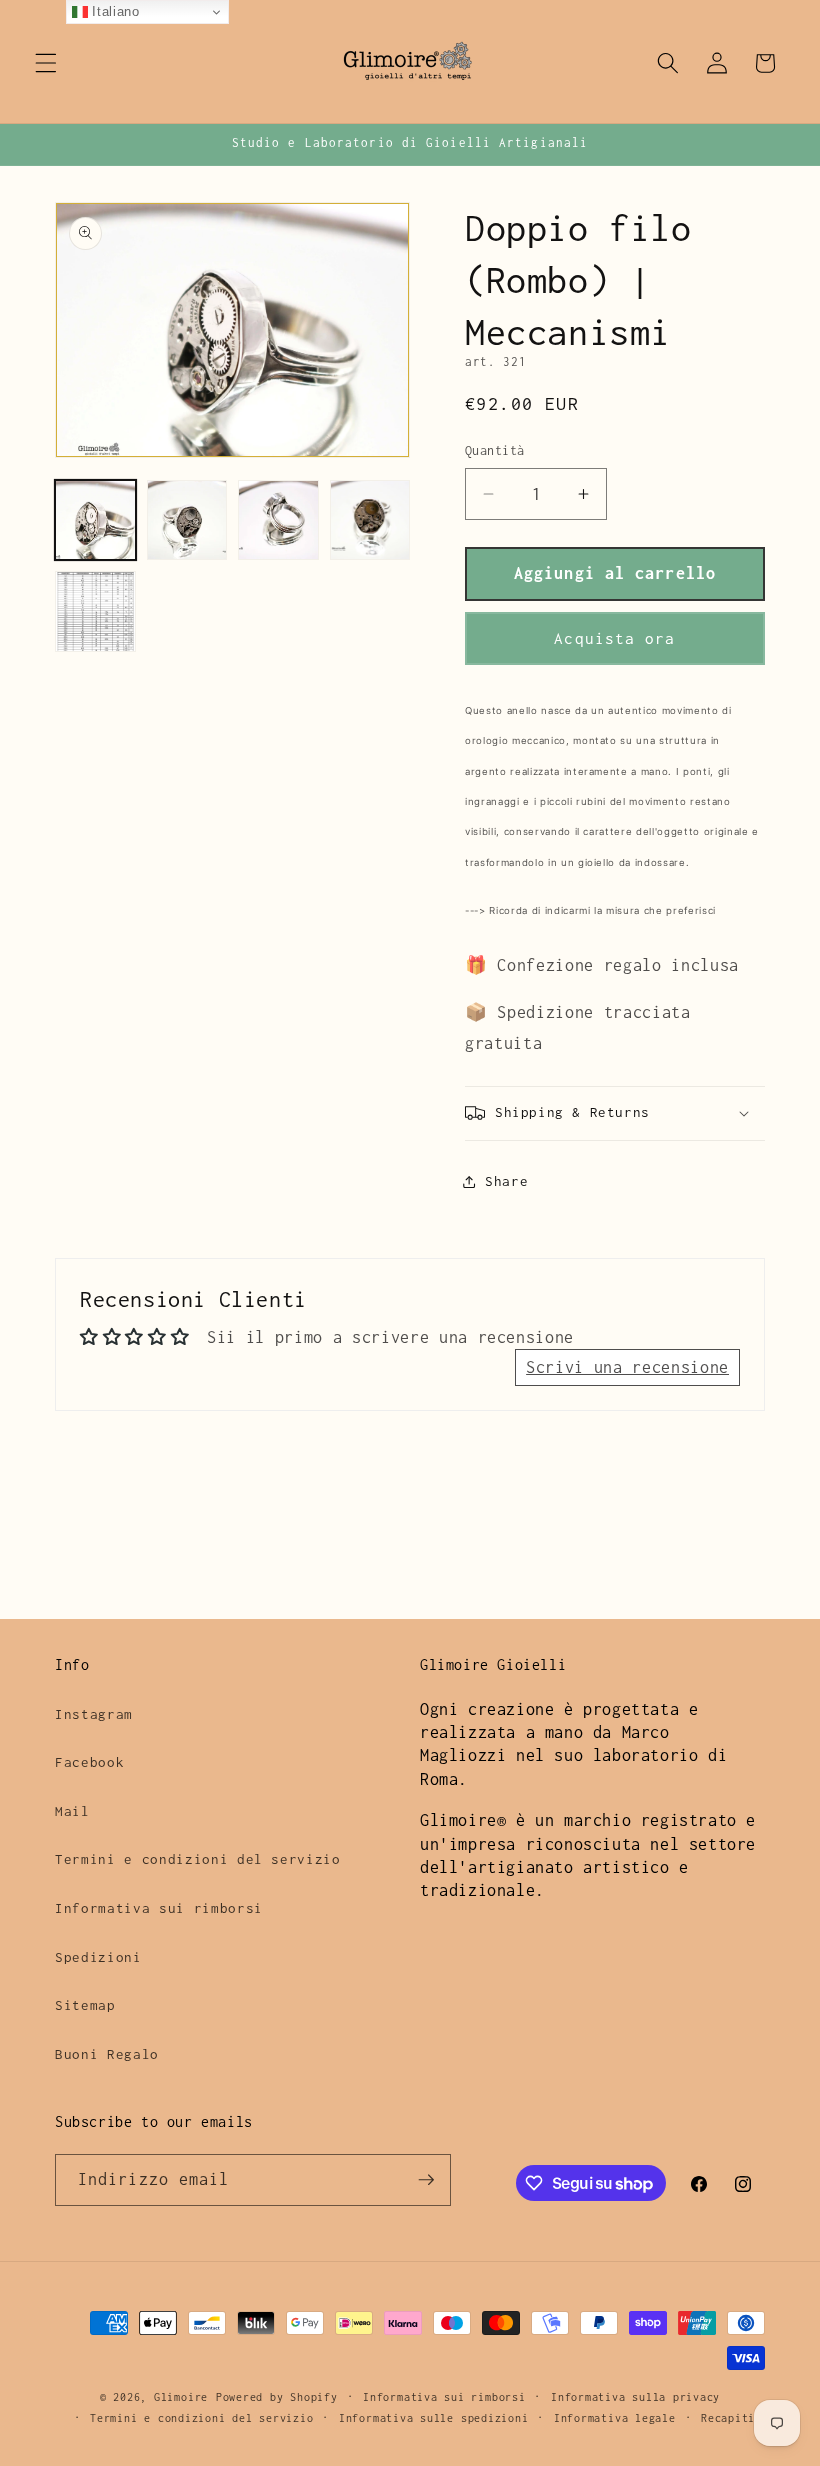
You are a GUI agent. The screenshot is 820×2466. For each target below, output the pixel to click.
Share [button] (506, 1181)
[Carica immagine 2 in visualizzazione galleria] (187, 520)
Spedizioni (98, 1957)
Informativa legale (615, 2418)
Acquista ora (614, 638)
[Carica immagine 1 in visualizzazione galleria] (95, 520)
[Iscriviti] (426, 2180)
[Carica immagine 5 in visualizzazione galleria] (95, 611)
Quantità (495, 450)
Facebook (89, 1762)
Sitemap (85, 2005)
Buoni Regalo (107, 2054)
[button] (46, 63)
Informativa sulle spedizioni (434, 2418)
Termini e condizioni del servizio (198, 1859)
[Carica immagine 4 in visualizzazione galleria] (370, 520)
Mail (72, 1811)
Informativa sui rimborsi (159, 1908)
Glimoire (181, 2397)
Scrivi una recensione (627, 1367)
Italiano (114, 11)
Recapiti (728, 2418)
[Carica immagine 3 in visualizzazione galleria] (278, 520)
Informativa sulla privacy (635, 2397)
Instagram (94, 1714)
